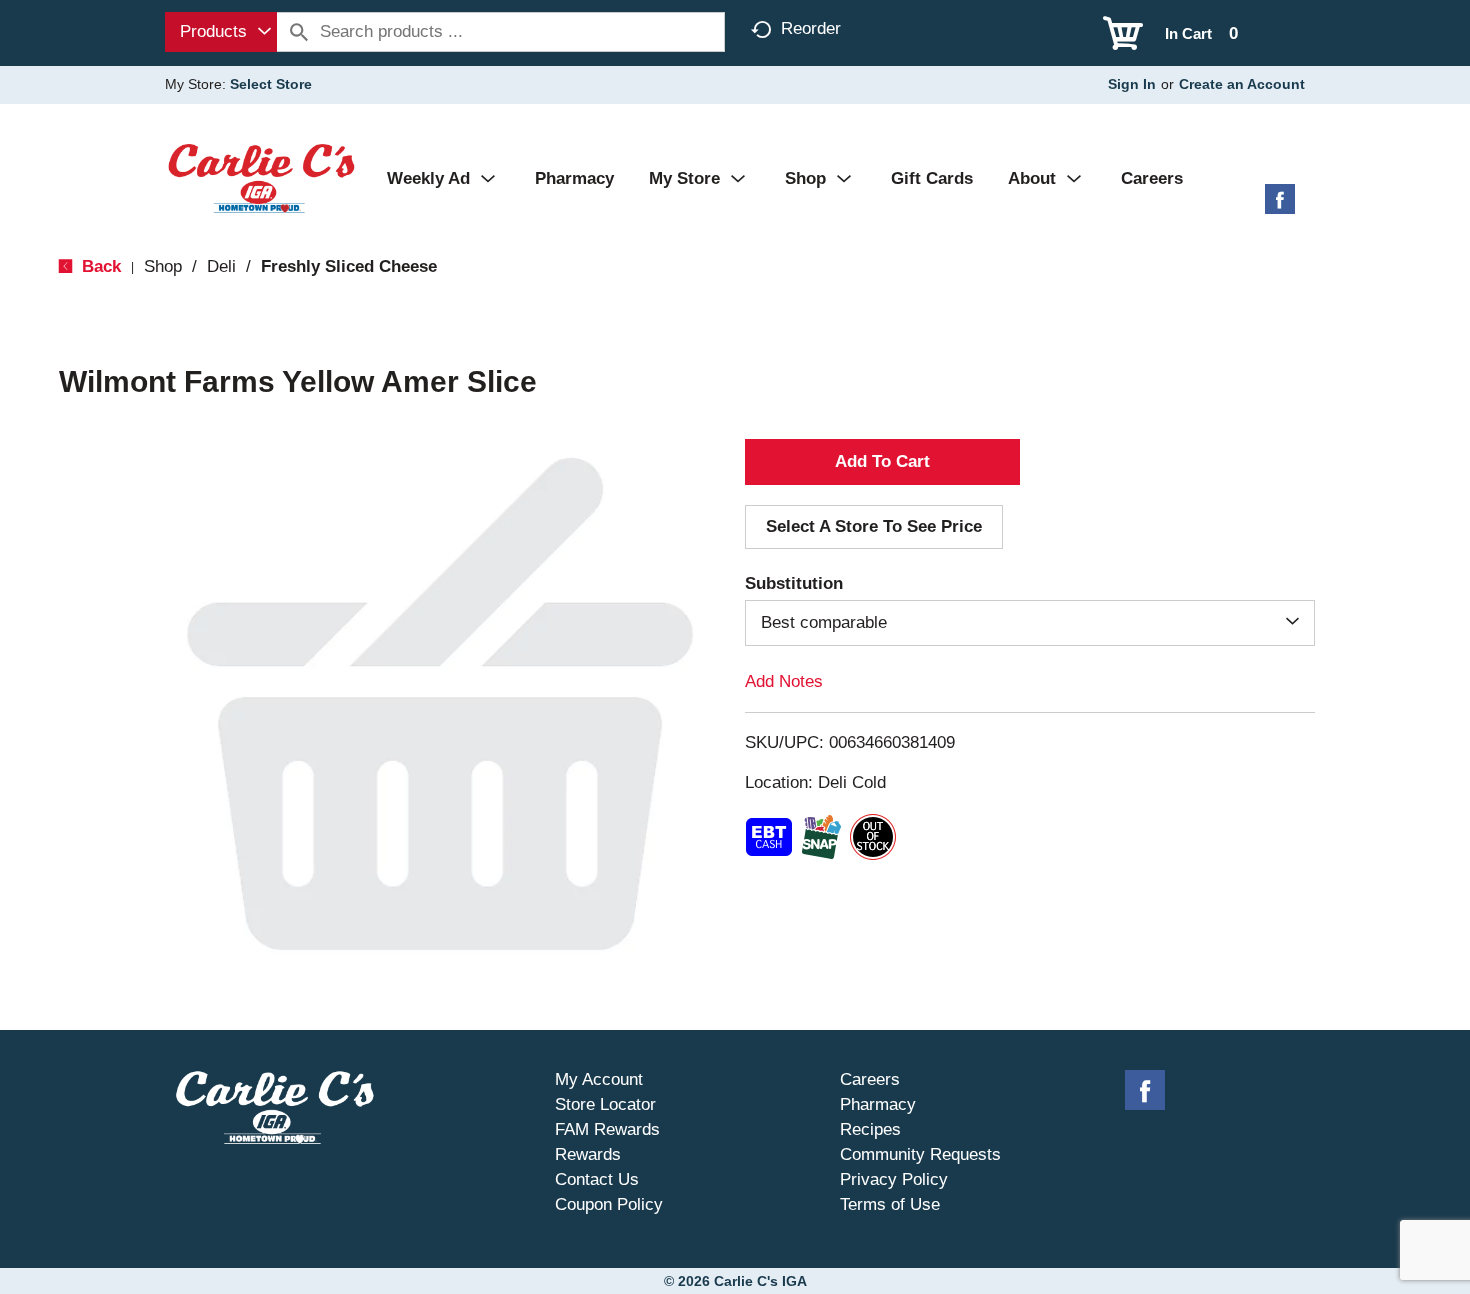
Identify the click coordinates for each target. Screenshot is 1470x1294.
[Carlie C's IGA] (261, 177)
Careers (870, 1079)
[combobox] (221, 32)
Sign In (1132, 84)
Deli (221, 266)
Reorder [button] (811, 28)
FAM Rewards (607, 1129)
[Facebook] (1280, 206)
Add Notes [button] (784, 681)
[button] (882, 462)
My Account (599, 1079)
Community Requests (920, 1154)
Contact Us (597, 1179)
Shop (163, 266)
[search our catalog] (299, 32)
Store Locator (605, 1104)
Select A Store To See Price (874, 526)
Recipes (870, 1129)
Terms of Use (890, 1204)
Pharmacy (878, 1104)
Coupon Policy (609, 1204)
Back (99, 266)
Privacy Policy (894, 1179)
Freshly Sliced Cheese (349, 266)
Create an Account (1242, 84)
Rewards (588, 1154)
